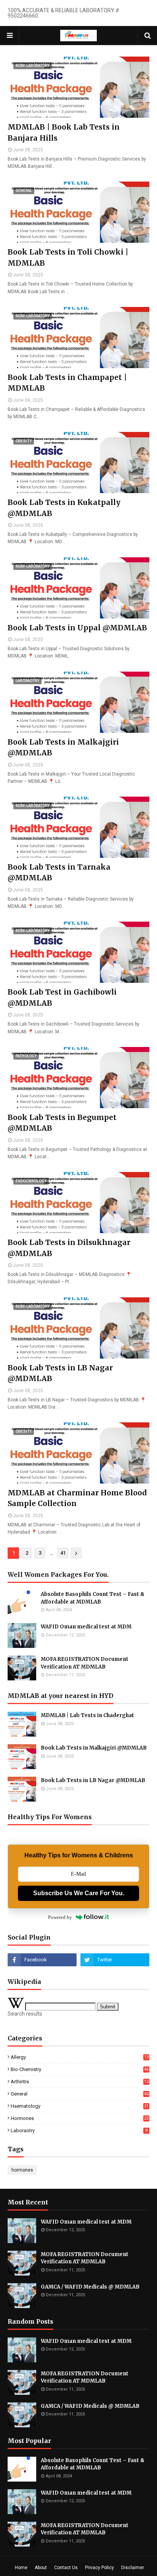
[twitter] (115, 1960)
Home (21, 2568)
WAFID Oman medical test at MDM (86, 1627)
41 (63, 1553)
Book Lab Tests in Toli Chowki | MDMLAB (68, 257)
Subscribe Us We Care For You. (79, 1893)
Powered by (60, 1917)
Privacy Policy (99, 2568)
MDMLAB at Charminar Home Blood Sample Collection (77, 1498)
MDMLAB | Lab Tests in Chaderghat (87, 1715)
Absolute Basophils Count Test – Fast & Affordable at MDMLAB (93, 1598)
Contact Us (66, 2568)
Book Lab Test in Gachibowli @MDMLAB (62, 997)
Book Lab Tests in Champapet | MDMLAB (67, 383)
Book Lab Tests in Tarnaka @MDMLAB (59, 872)
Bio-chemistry (80, 2069)
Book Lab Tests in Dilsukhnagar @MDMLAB (69, 1248)
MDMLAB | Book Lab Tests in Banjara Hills (64, 132)
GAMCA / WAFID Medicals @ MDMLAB (90, 2287)
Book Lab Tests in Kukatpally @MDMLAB (64, 508)
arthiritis (80, 2082)
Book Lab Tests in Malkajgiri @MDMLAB (63, 747)
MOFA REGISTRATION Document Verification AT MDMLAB (85, 1663)
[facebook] (42, 1960)
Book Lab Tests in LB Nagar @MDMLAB (60, 1373)
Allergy (80, 2057)
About (41, 2568)
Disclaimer (133, 2568)
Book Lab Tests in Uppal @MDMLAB (77, 628)
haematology (80, 2106)
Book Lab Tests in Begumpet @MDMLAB (62, 1123)
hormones (80, 2118)
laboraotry (79, 2130)
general (80, 2094)
